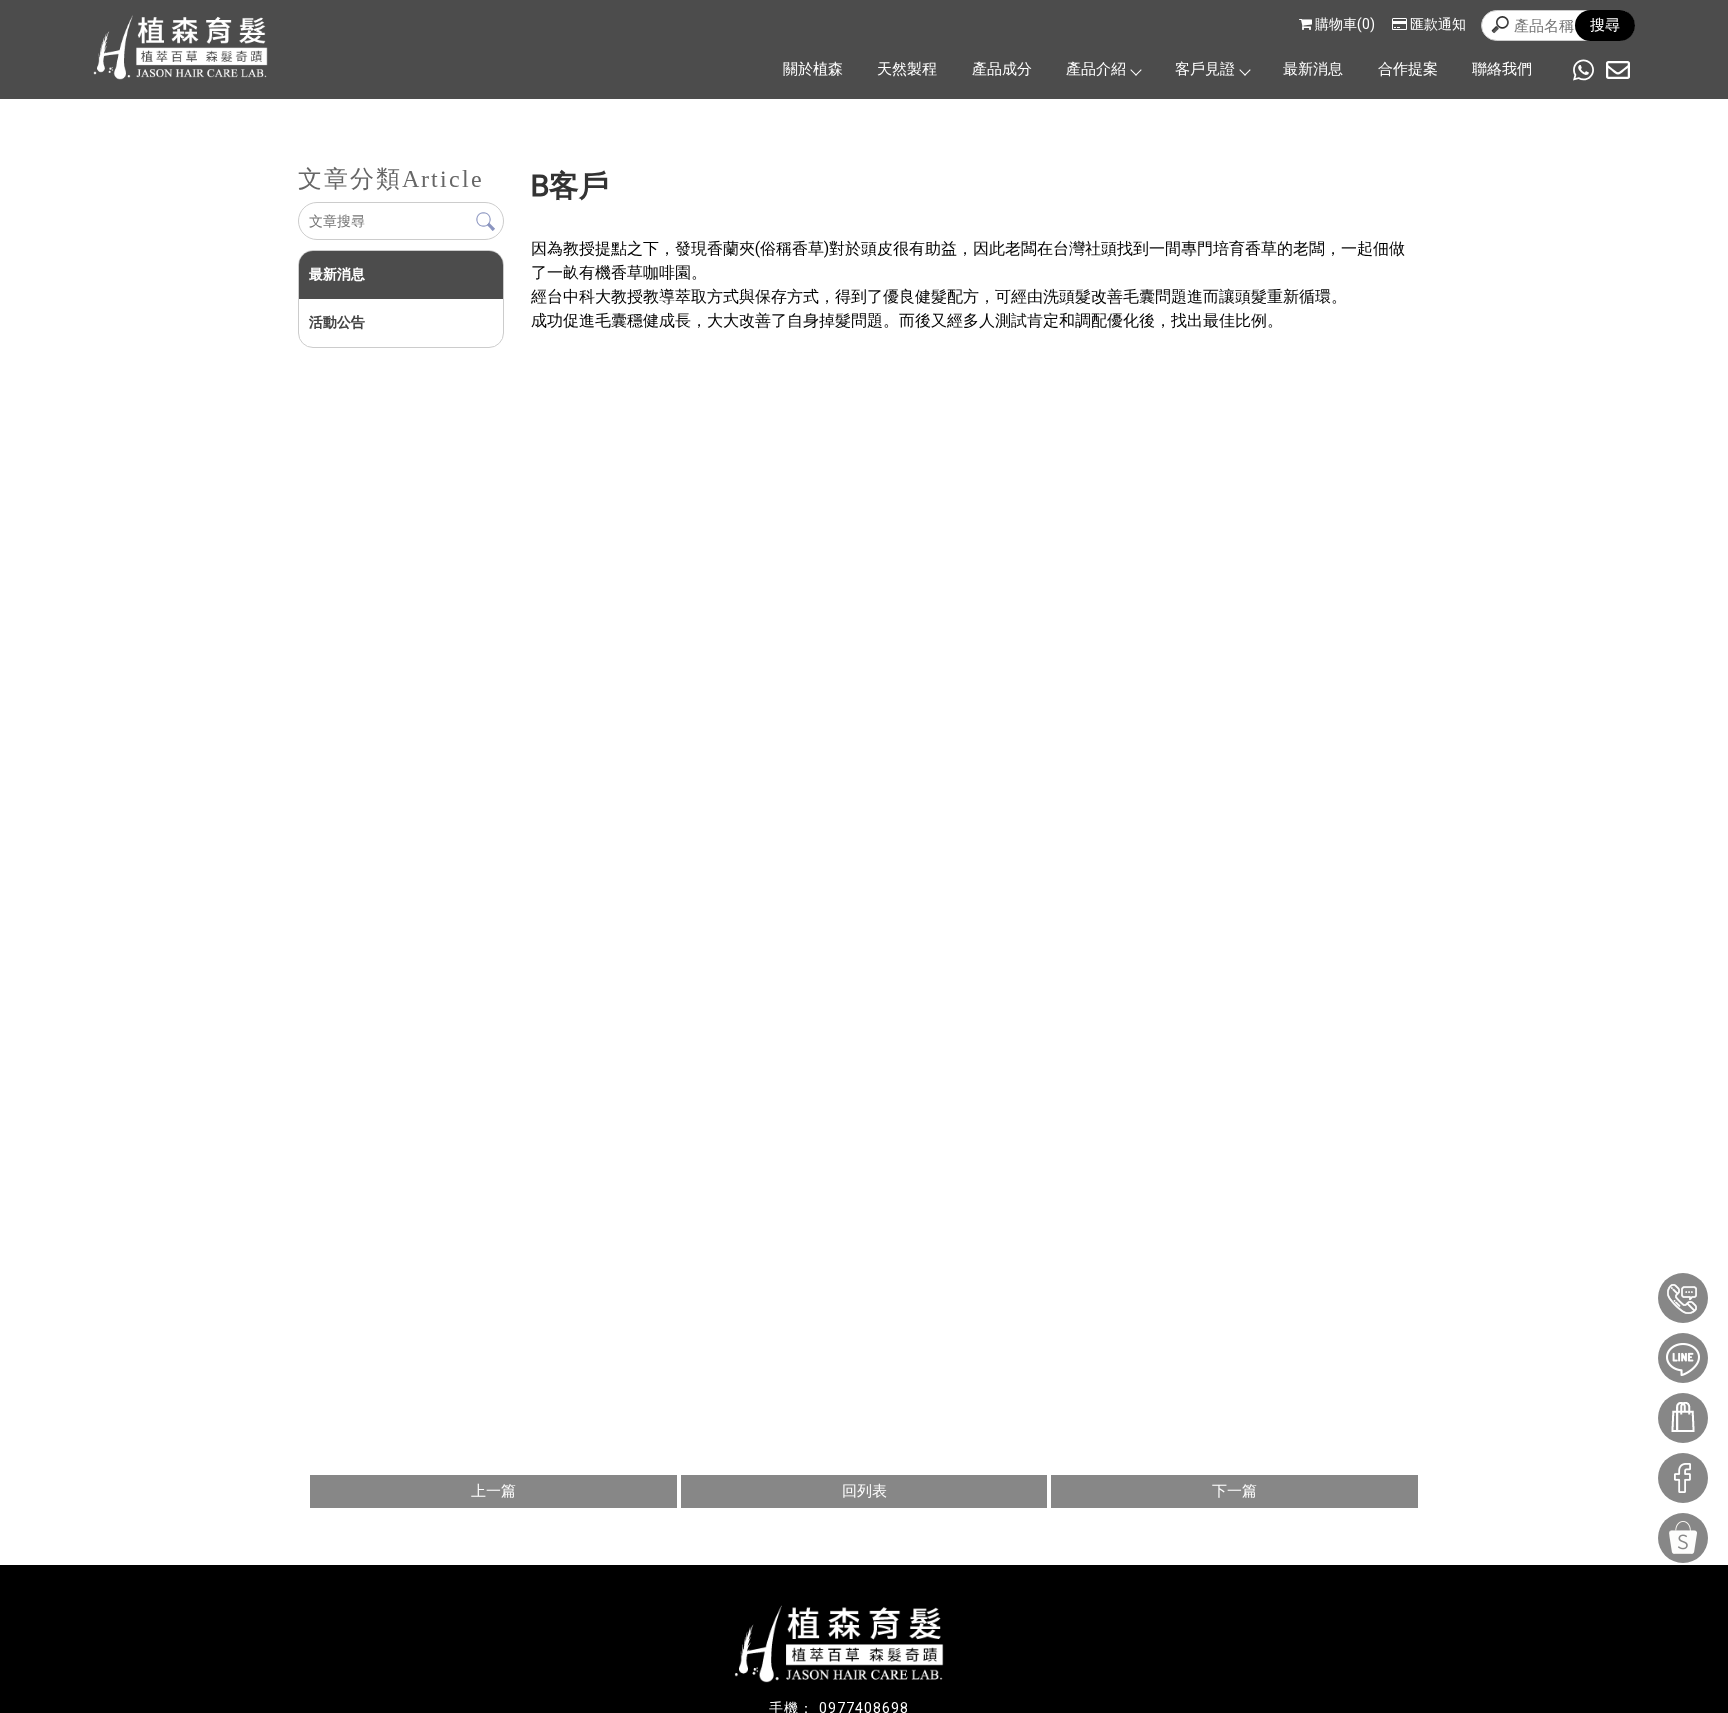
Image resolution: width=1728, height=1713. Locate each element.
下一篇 (1234, 1491)
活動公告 (337, 322)
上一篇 (493, 1491)
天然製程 (907, 69)
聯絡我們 (1502, 69)
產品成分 (1002, 69)
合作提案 (1408, 69)
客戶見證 (1205, 69)
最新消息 (1313, 69)
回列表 (864, 1491)
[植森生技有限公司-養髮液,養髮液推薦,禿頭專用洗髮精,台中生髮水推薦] (180, 50)
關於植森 (813, 69)
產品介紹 (1096, 69)
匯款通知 (1438, 24)
